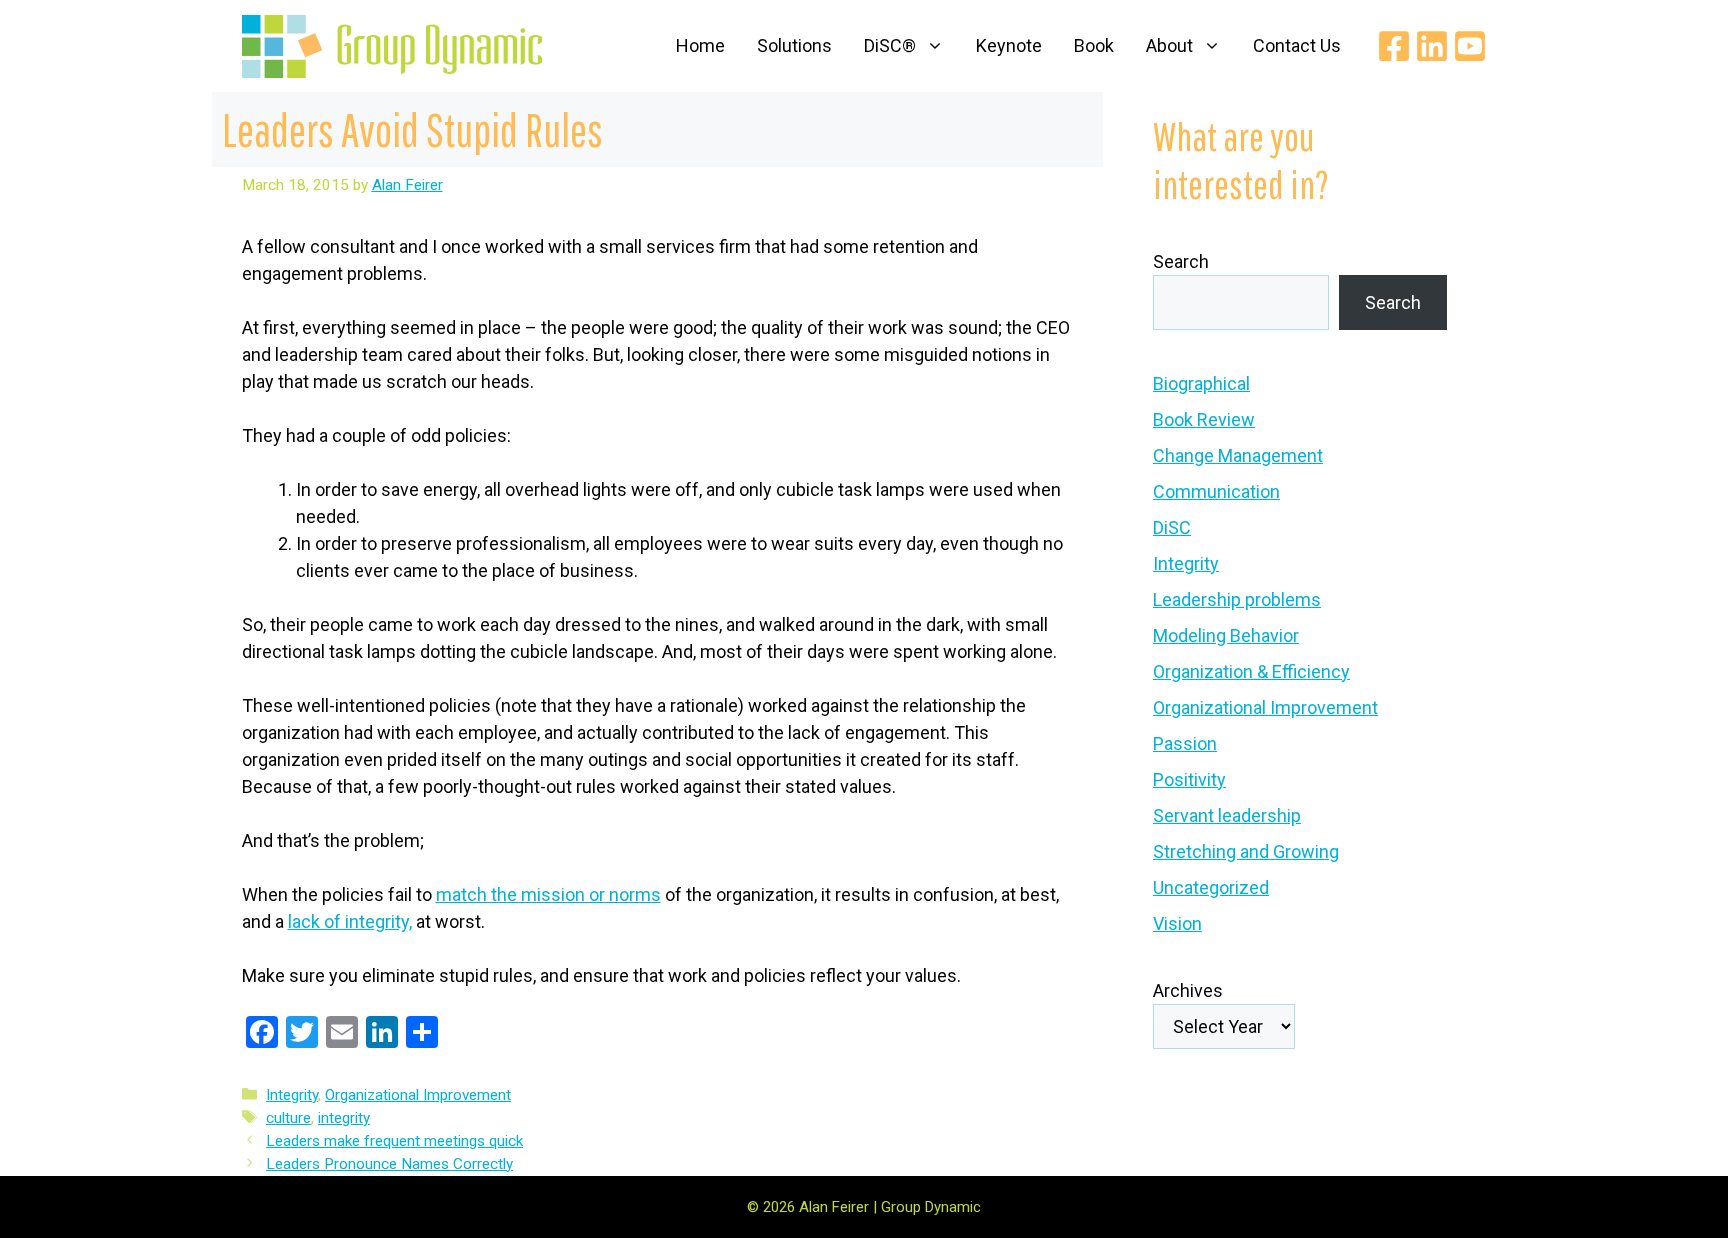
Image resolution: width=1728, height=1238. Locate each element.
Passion (1185, 743)
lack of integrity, (350, 921)
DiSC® (890, 45)
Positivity (1189, 779)
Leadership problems (1237, 599)
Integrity (292, 1095)
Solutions (794, 45)
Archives (1188, 990)
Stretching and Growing (1246, 851)
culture (288, 1118)
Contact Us (1297, 45)
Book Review (1204, 419)
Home (700, 45)
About (1169, 45)
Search (1181, 261)
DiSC (1172, 527)
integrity (344, 1118)
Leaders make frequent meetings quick (394, 1141)
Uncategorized (1211, 887)
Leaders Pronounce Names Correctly (389, 1164)
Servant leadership (1227, 815)
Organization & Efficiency (1251, 671)
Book (1094, 45)
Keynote (1009, 45)
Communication (1216, 491)
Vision (1177, 923)
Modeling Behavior (1226, 635)
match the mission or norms (548, 894)
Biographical (1201, 383)
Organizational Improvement (418, 1095)
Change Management (1238, 455)
